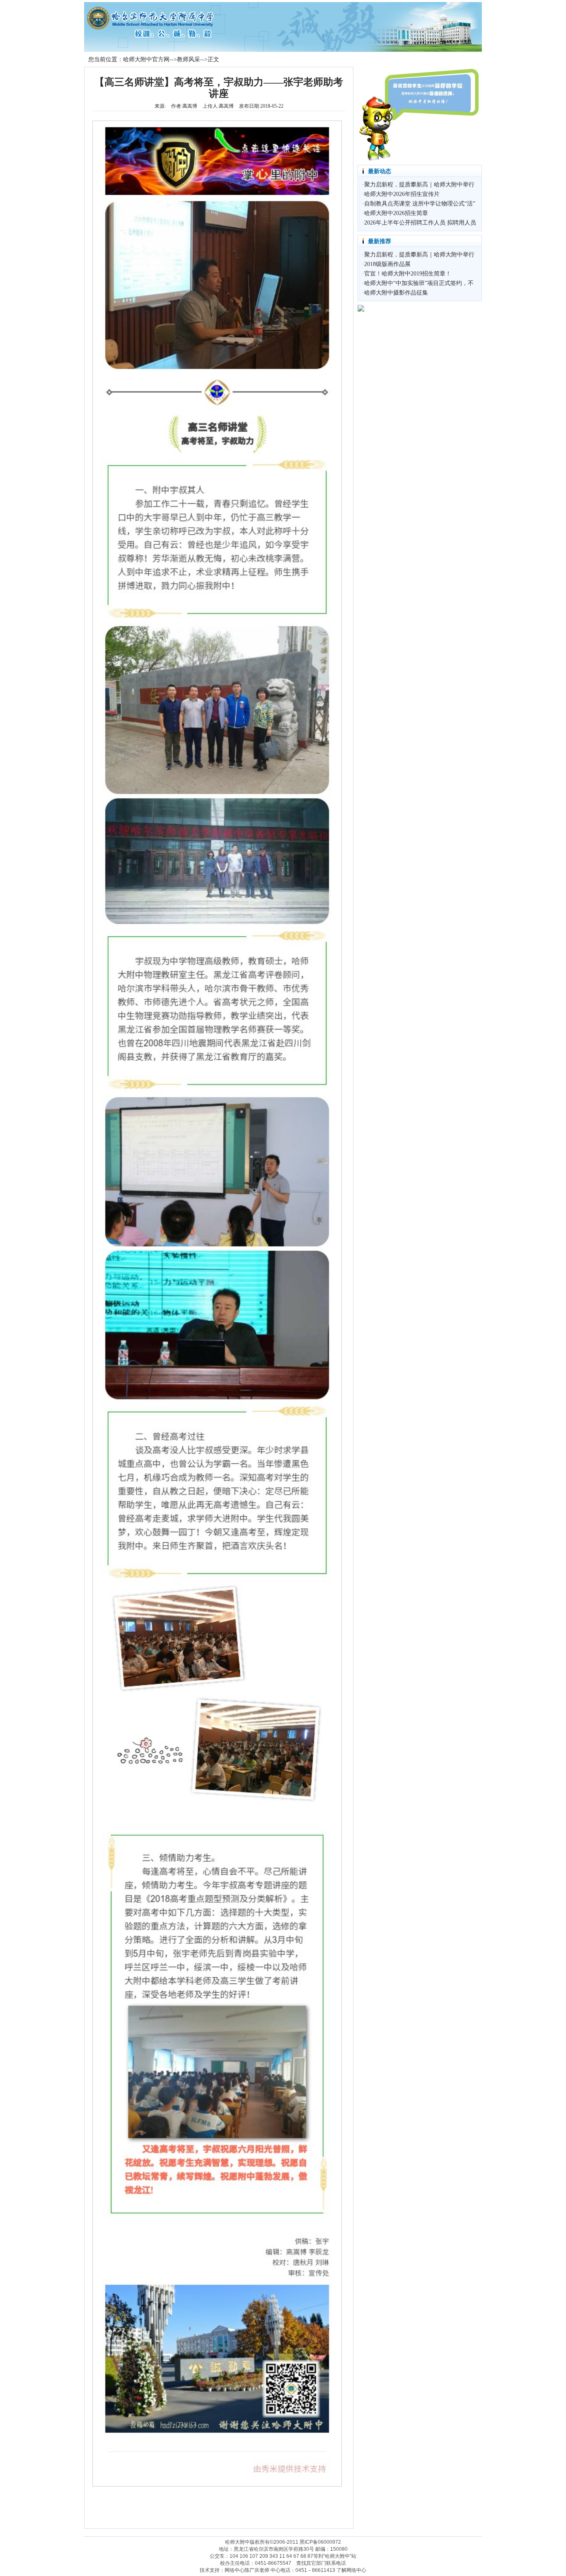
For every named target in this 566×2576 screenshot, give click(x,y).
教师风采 (189, 59)
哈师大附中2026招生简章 (396, 213)
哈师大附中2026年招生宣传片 (402, 194)
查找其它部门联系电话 (321, 2563)
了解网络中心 (351, 2570)
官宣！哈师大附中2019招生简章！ (408, 274)
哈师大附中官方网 (146, 59)
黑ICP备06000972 (320, 2542)
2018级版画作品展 (387, 264)
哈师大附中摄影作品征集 (396, 293)
